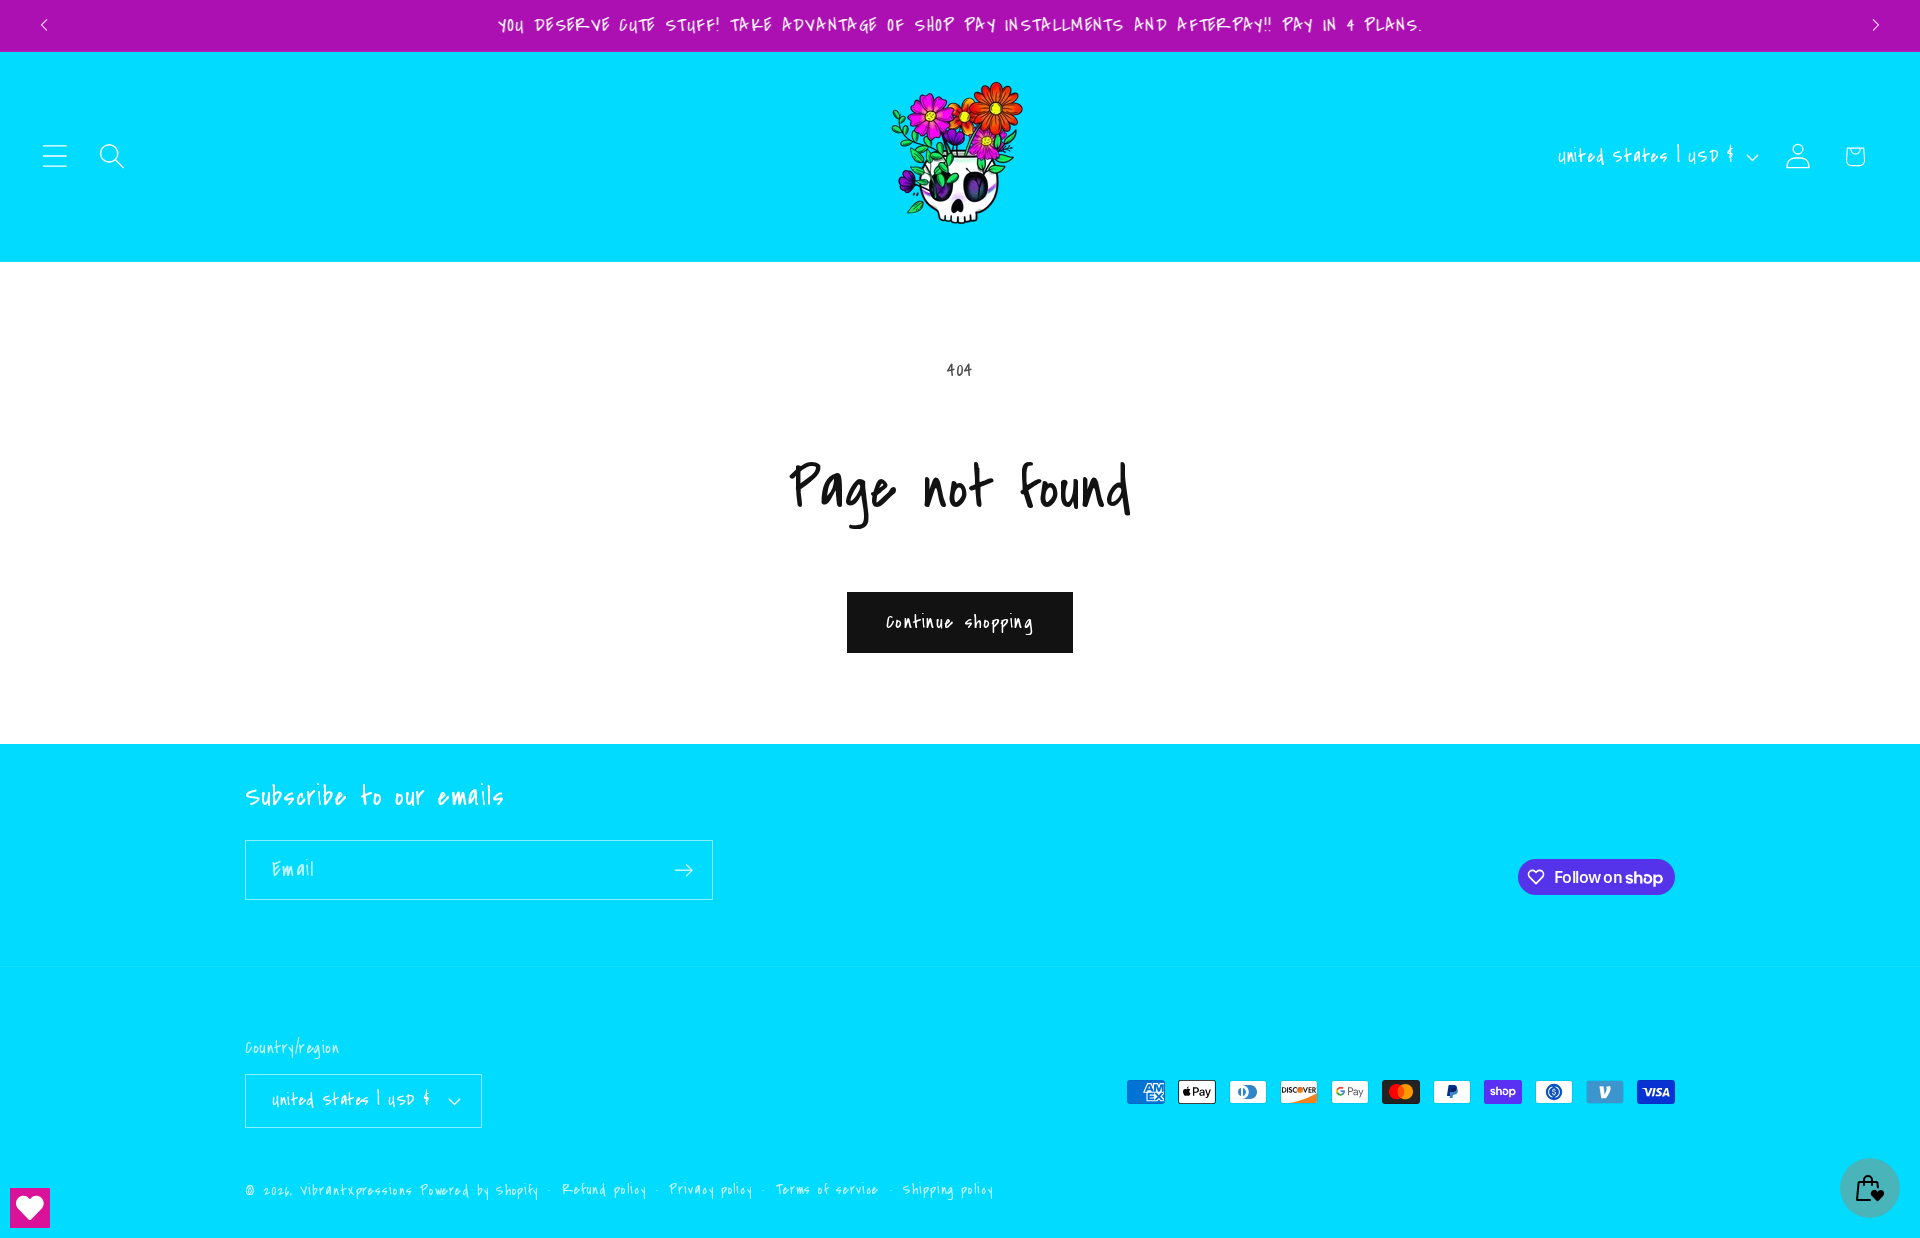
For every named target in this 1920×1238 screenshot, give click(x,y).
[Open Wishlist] (30, 1208)
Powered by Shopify (479, 1190)
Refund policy (604, 1189)
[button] (54, 156)
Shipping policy (948, 1189)
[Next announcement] (1876, 25)
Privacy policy (710, 1189)
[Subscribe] (683, 870)
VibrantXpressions (356, 1190)
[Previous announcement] (44, 25)
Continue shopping (960, 622)
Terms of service (828, 1189)
